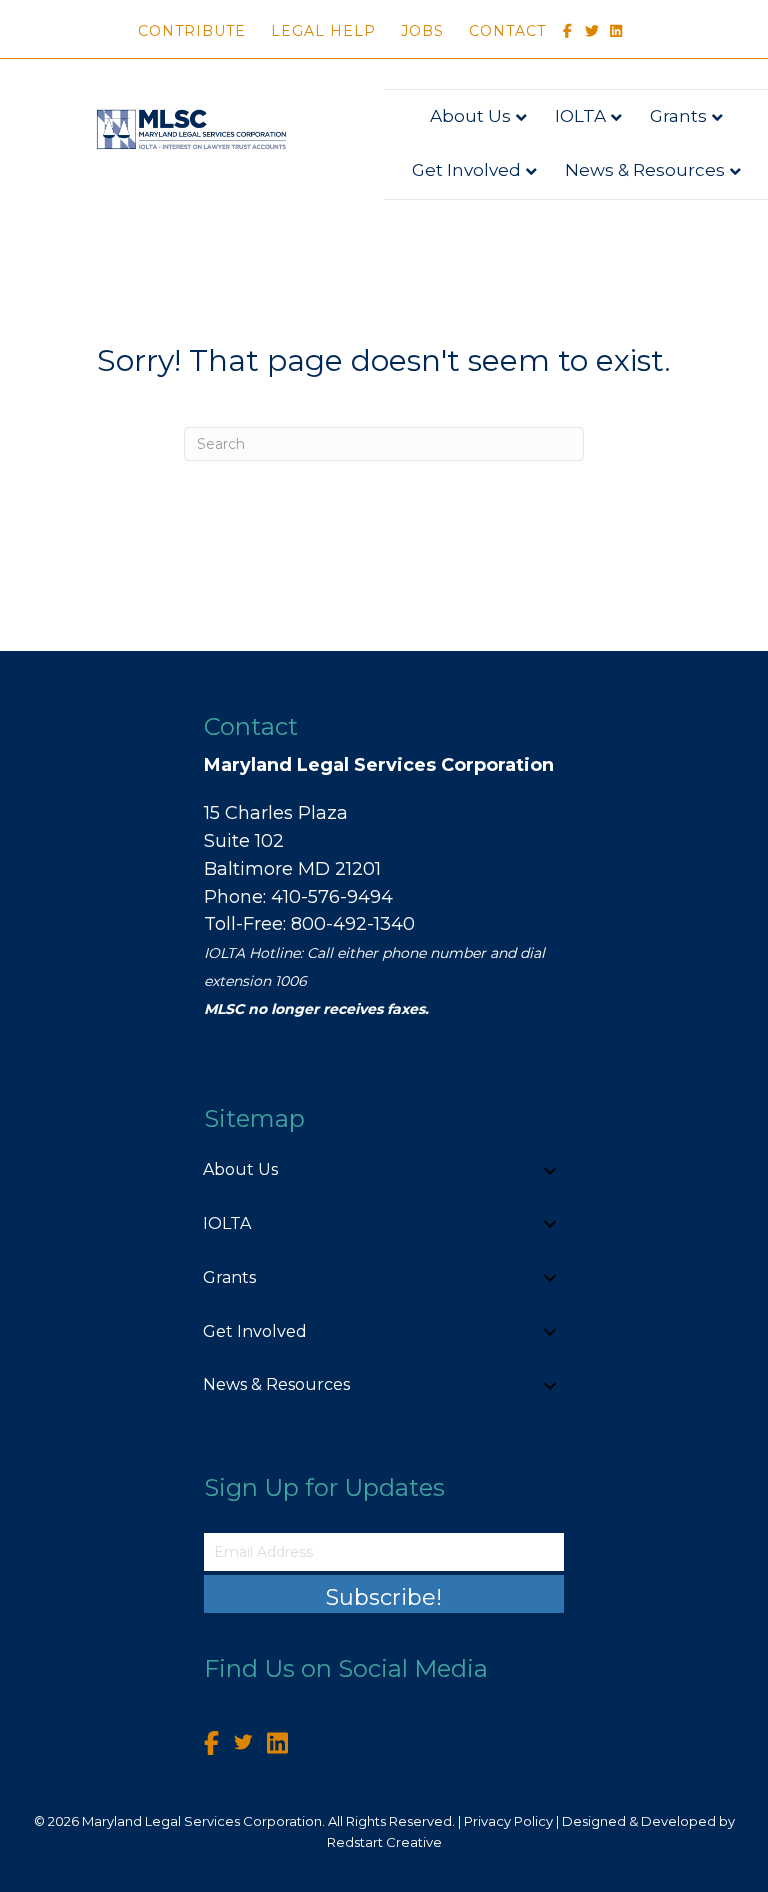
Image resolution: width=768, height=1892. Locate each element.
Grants (678, 116)
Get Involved (466, 170)
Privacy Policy (508, 1821)
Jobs (422, 31)
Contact (507, 31)
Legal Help (323, 31)
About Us (470, 116)
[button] (550, 1170)
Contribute (192, 31)
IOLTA (580, 116)
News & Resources (645, 170)
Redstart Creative (384, 1842)
